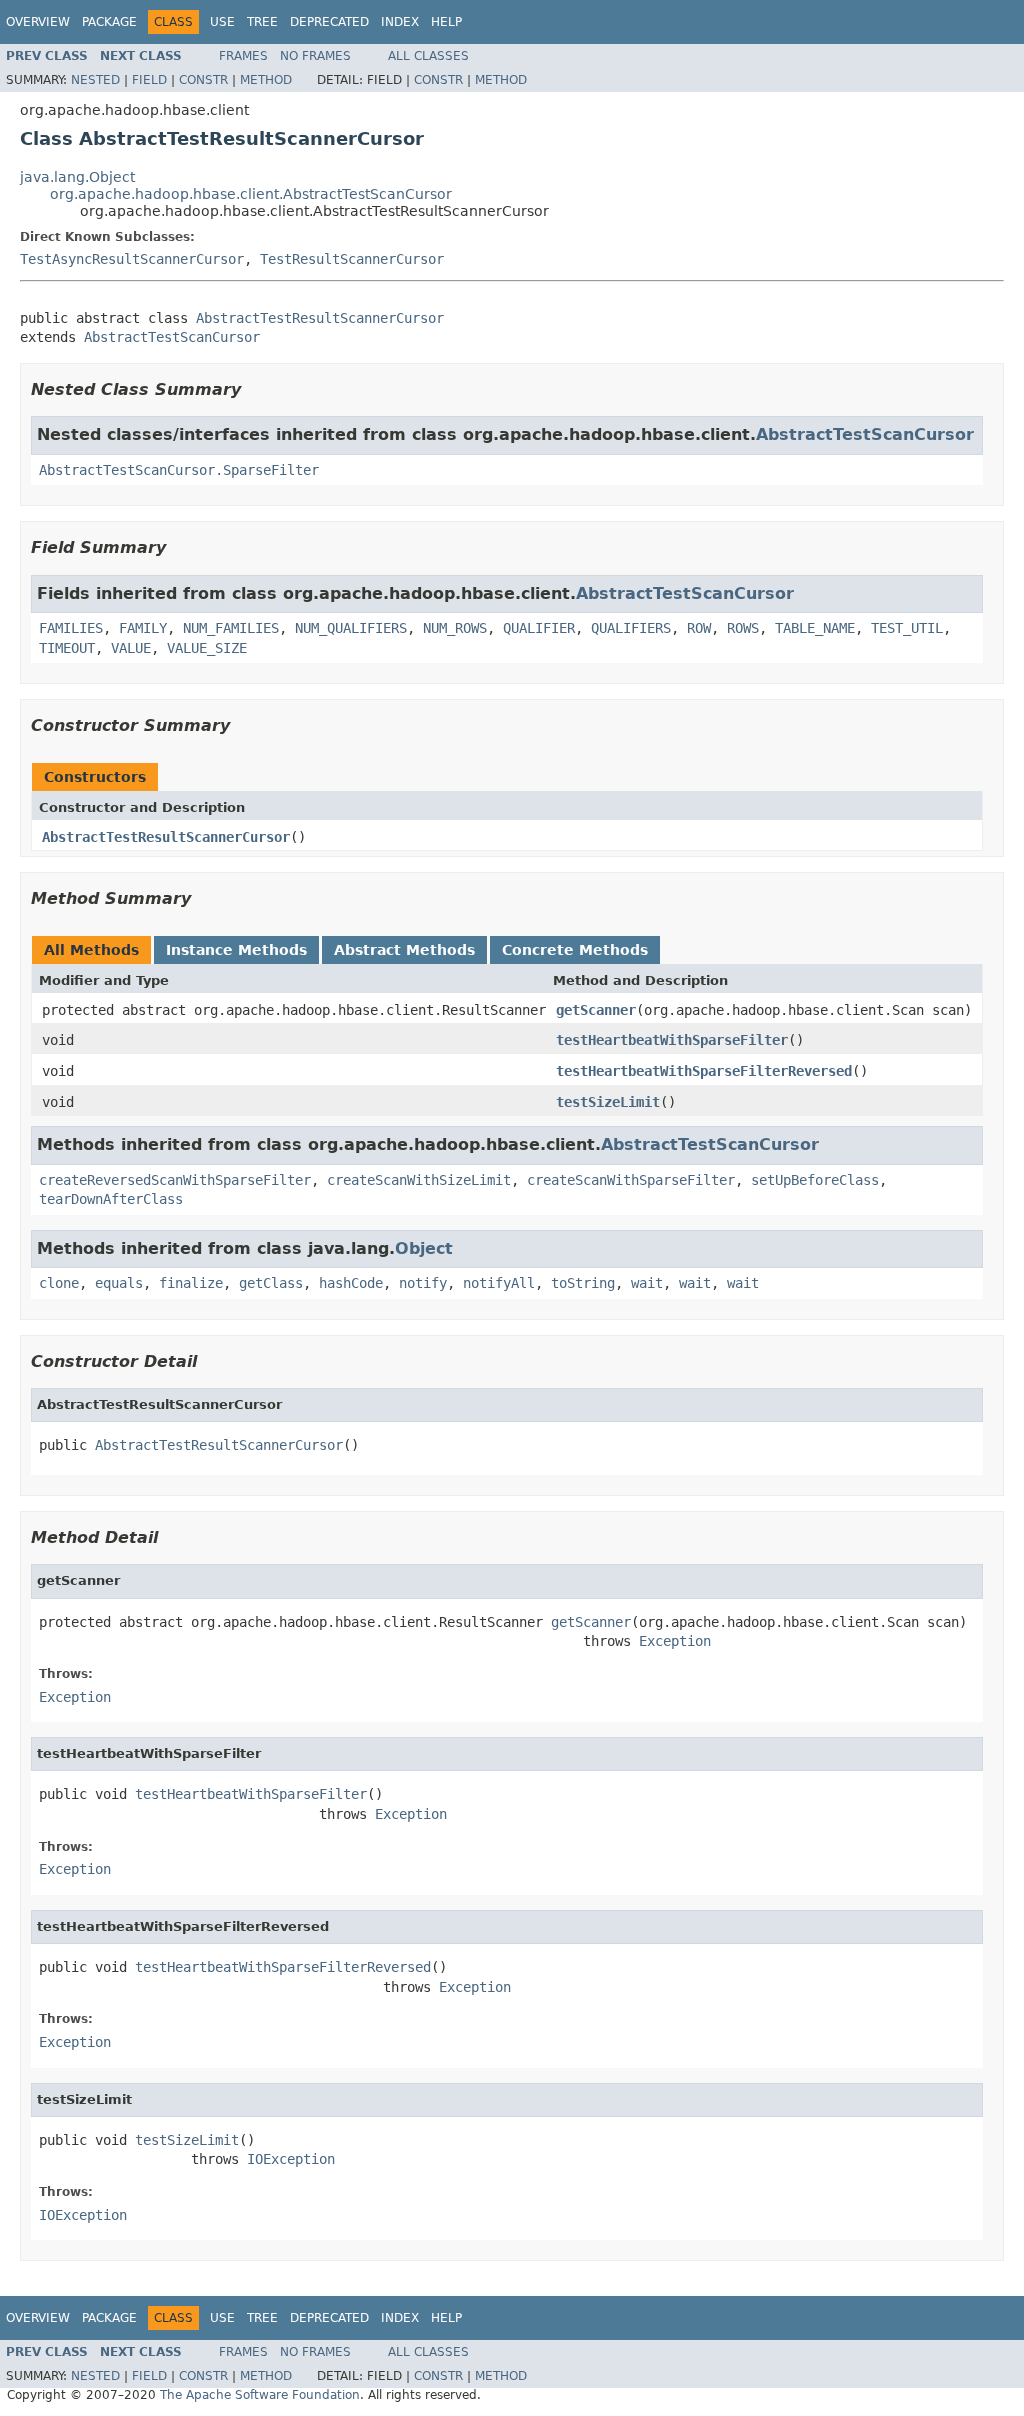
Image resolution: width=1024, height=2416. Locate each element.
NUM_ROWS (455, 628)
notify (423, 1283)
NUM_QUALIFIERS (351, 628)
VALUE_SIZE (207, 648)
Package (109, 22)
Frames (243, 56)
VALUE (131, 648)
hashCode (351, 1283)
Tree (262, 22)
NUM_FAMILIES (231, 628)
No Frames (315, 56)
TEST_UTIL (907, 628)
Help (446, 22)
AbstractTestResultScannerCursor (320, 318)
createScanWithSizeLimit (419, 1180)
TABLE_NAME (815, 628)
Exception (675, 1641)
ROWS (743, 628)
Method (266, 80)
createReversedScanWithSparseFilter (175, 1180)
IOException (291, 2159)
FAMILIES (71, 628)
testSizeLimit (608, 1102)
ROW (699, 628)
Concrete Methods (575, 950)
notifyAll (499, 1283)
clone (59, 1283)
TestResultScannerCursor (352, 259)
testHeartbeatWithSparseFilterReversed (704, 1071)
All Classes (428, 56)
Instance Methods (236, 950)
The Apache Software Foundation (260, 2395)
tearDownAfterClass (111, 1199)
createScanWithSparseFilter (631, 1180)
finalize (191, 1283)
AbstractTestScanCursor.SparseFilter (179, 470)
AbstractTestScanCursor (172, 337)
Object (424, 1248)
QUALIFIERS (631, 628)
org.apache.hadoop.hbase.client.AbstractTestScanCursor (251, 194)
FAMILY (143, 628)
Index (400, 22)
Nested (95, 80)
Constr (203, 80)
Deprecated (329, 22)
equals (119, 1283)
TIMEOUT (67, 648)
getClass (271, 1283)
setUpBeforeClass (815, 1180)
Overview (38, 22)
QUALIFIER (539, 628)
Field (149, 80)
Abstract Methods (404, 950)
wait (647, 1283)
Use (222, 22)
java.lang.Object (77, 177)
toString (583, 1283)
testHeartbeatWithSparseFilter (672, 1040)
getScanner (596, 1010)
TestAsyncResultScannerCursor (132, 259)
